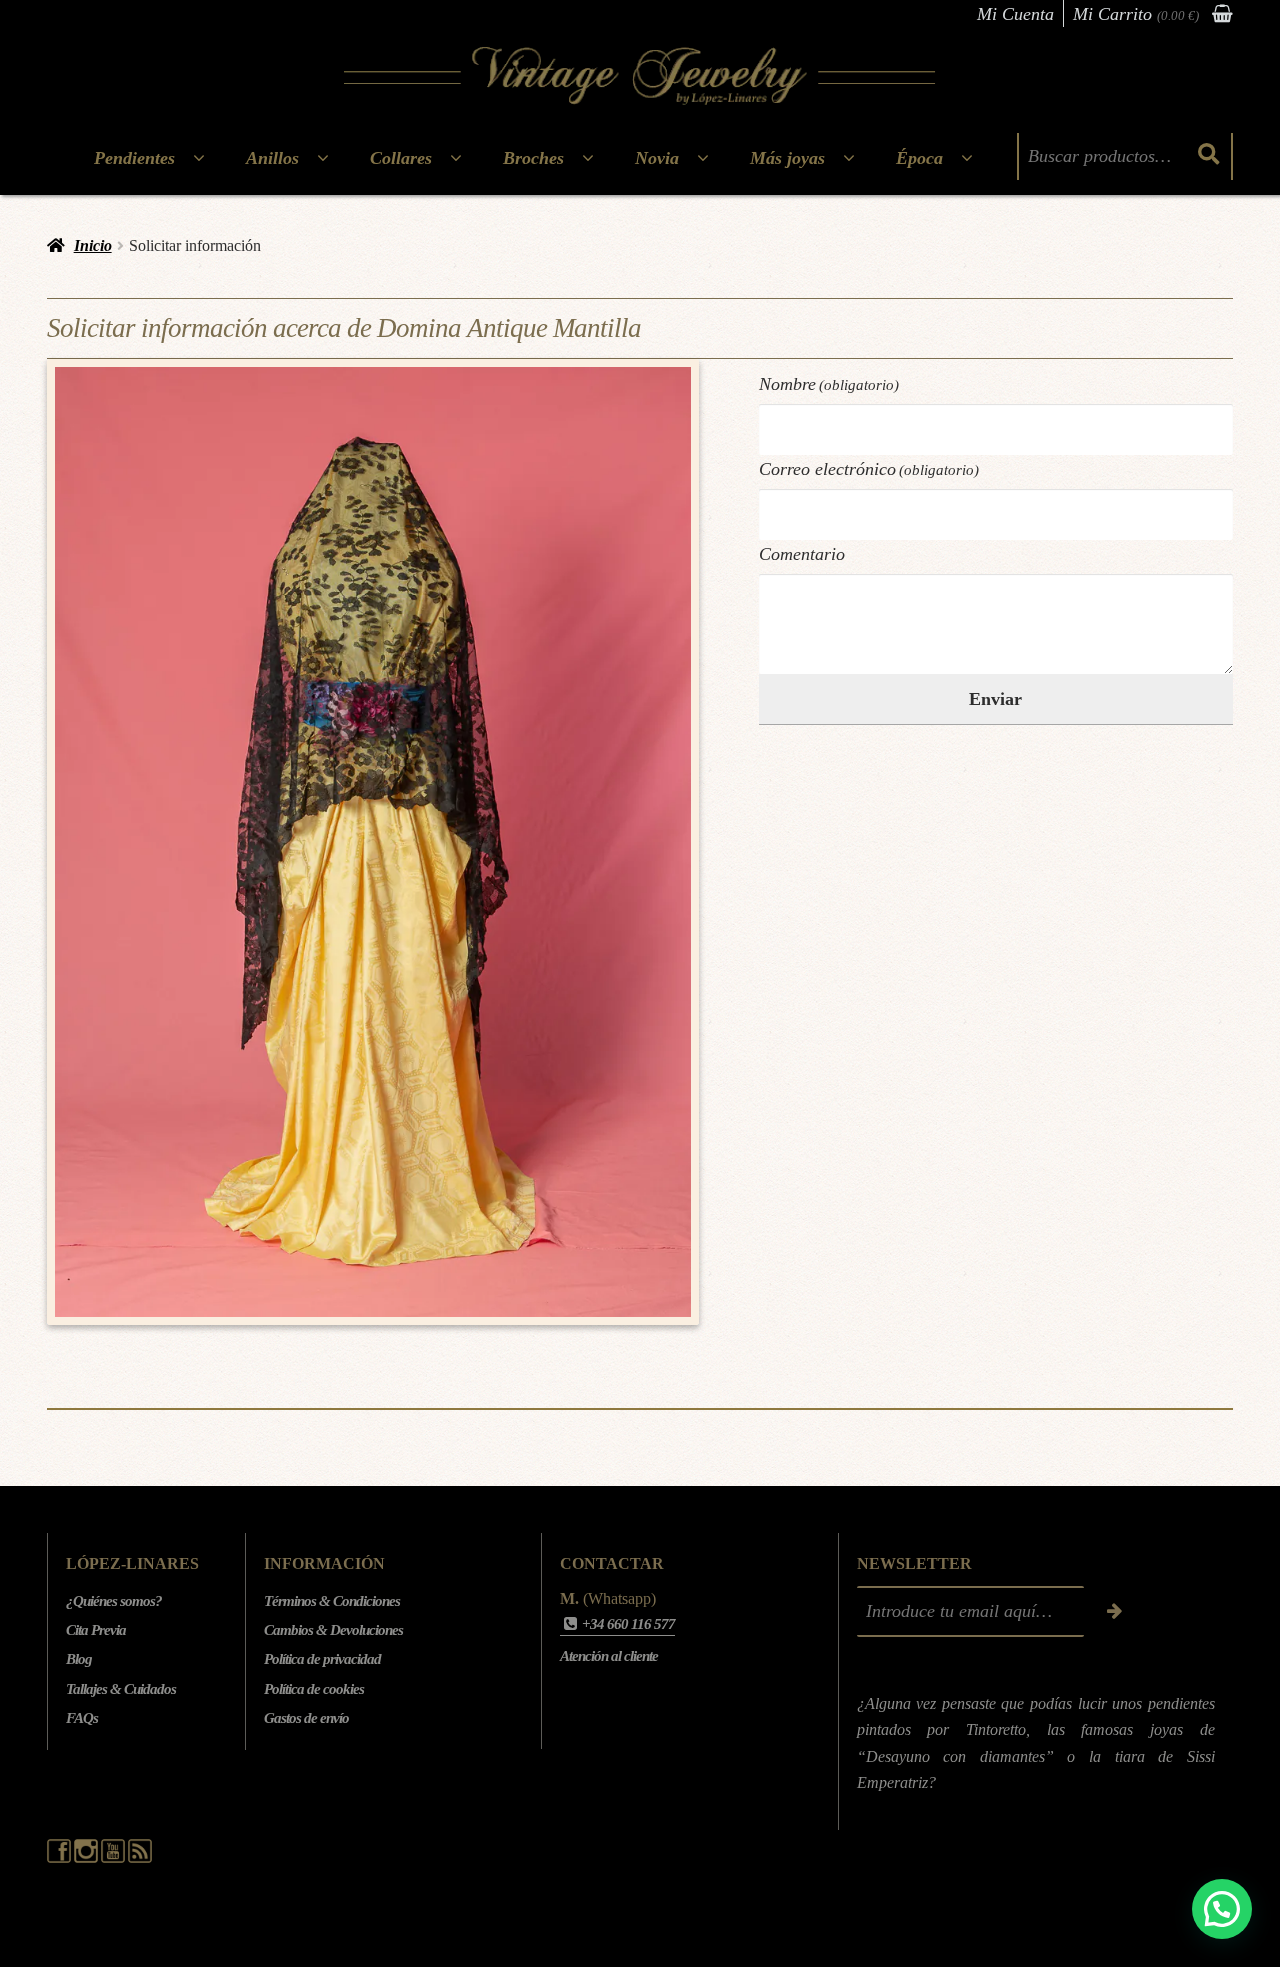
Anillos (272, 158)
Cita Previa (96, 1630)
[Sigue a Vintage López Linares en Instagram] (87, 1858)
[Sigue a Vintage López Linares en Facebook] (60, 1858)
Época (919, 158)
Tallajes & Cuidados (121, 1689)
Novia (657, 158)
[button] (1222, 1909)
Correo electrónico (869, 469)
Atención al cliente (609, 1656)
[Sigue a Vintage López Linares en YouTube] (114, 1858)
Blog (79, 1659)
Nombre (829, 384)
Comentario (802, 554)
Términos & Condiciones (332, 1601)
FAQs (82, 1718)
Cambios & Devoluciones (333, 1630)
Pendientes (134, 158)
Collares (401, 158)
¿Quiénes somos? (114, 1601)
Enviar (995, 699)
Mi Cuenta (1015, 14)
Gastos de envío (306, 1718)
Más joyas (787, 158)
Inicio (93, 245)
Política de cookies (314, 1689)
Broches (533, 158)
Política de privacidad (322, 1659)
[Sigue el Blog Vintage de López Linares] (140, 1858)
